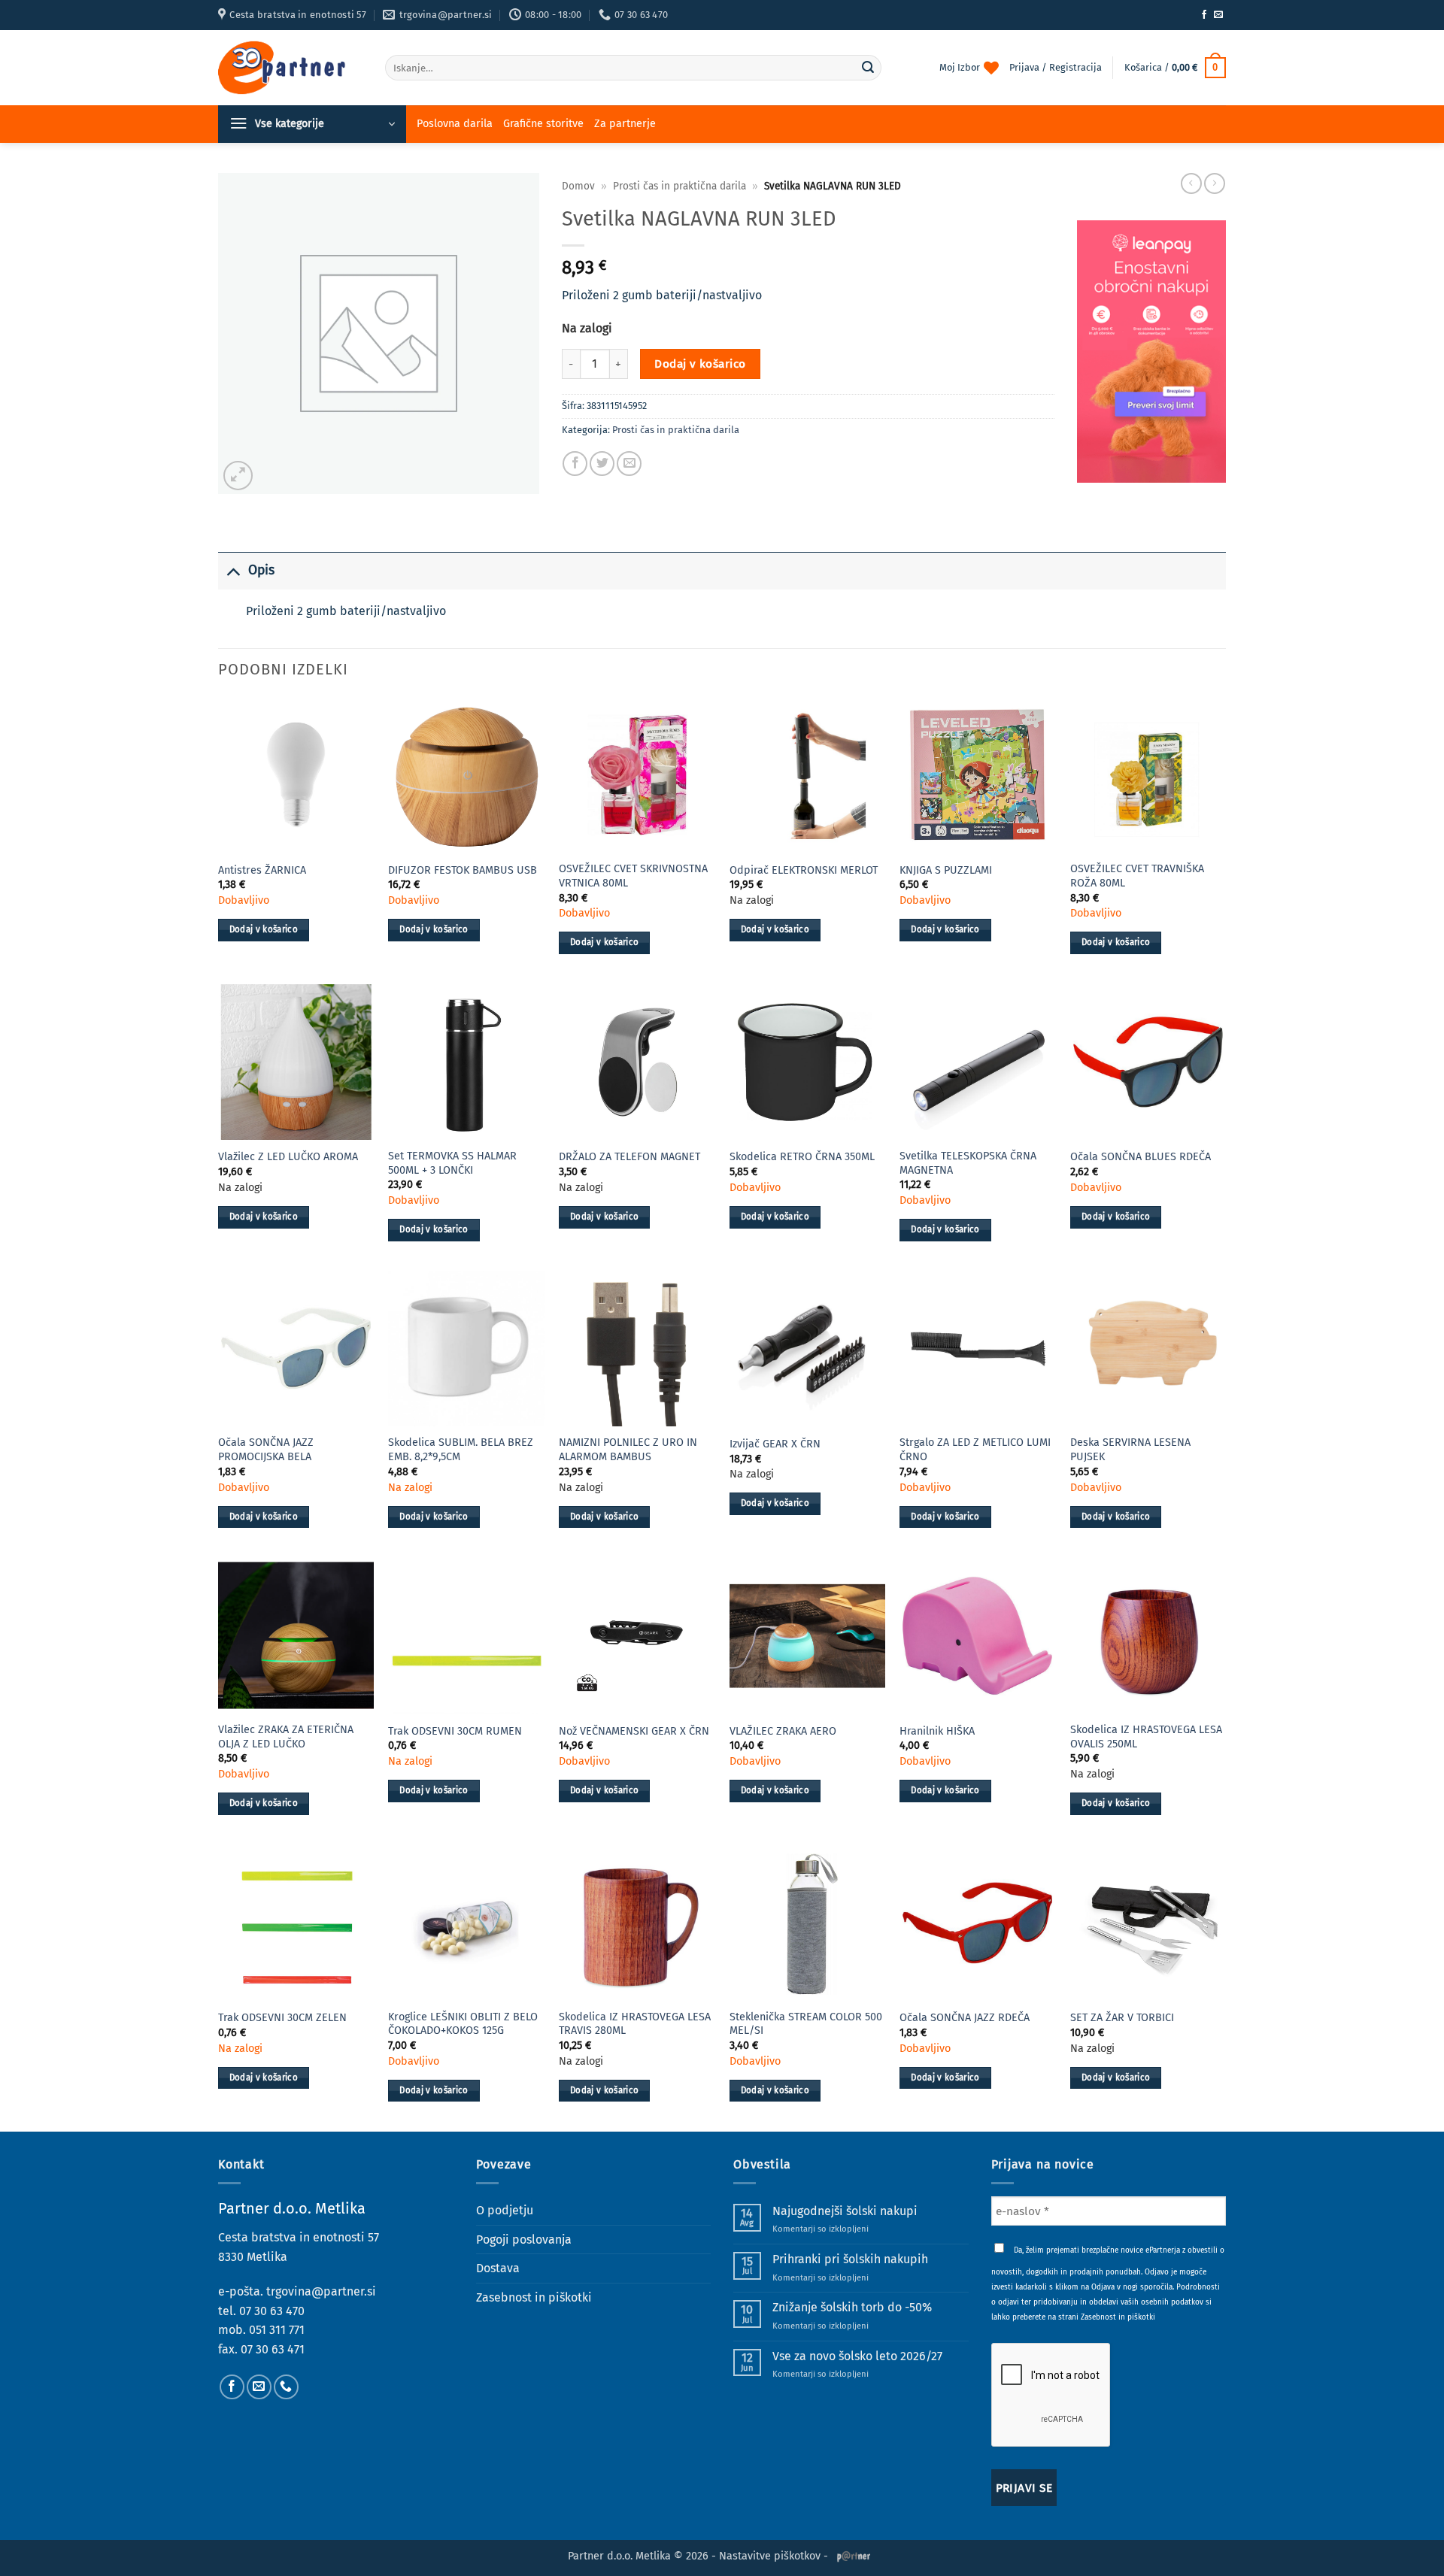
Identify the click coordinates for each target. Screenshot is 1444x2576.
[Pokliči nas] (286, 2387)
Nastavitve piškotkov (770, 2556)
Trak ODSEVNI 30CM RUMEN (455, 1731)
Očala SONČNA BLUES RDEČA (1141, 1157)
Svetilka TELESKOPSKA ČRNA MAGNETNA (968, 1163)
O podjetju (505, 2210)
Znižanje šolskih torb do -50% (852, 2307)
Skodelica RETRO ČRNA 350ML (802, 1157)
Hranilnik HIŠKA (937, 1731)
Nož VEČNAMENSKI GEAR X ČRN (634, 1731)
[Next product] (1191, 183)
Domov (578, 186)
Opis (261, 570)
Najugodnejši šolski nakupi (845, 2211)
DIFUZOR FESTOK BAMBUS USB (463, 870)
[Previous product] (1215, 183)
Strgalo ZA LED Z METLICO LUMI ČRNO (975, 1450)
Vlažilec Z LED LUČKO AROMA (288, 1157)
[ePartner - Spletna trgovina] (290, 68)
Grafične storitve (543, 124)
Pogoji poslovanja (524, 2240)
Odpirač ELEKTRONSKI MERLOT (804, 870)
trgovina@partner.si (321, 2291)
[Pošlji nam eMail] (1218, 15)
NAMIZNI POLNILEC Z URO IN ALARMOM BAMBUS (628, 1450)
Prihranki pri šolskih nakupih (850, 2259)
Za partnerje (625, 124)
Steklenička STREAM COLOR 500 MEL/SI (806, 2024)
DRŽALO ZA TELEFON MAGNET (629, 1157)
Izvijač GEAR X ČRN (775, 1444)
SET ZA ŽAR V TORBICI (1122, 2018)
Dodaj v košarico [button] (264, 929)
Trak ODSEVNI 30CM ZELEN (282, 2018)
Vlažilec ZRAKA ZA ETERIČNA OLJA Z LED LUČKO (286, 1737)
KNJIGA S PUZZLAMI (946, 870)
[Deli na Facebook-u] (575, 464)
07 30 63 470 (272, 2311)
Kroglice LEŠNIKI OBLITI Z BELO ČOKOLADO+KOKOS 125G (463, 2024)
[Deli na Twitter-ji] (602, 464)
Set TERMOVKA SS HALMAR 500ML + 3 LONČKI (452, 1163)
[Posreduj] (868, 68)
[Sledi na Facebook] (1204, 15)
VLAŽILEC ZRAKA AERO (783, 1731)
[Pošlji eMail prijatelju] (629, 464)
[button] (1175, 68)
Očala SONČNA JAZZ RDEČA (965, 2018)
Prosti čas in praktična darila (680, 186)
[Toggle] (233, 570)
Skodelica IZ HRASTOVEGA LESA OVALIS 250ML (1146, 1737)
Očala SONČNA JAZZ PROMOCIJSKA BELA (266, 1450)
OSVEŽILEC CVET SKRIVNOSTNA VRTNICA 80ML (633, 876)
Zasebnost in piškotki (534, 2297)
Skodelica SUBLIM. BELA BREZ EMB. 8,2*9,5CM (461, 1450)
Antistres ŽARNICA (262, 870)
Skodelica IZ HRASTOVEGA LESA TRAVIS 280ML (635, 2024)
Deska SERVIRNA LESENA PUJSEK (1130, 1450)
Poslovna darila (455, 124)
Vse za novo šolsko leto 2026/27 (857, 2356)
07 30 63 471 (273, 2349)
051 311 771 (277, 2330)
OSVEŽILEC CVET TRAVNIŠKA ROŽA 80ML (1137, 876)
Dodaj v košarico (700, 364)
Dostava (498, 2268)
